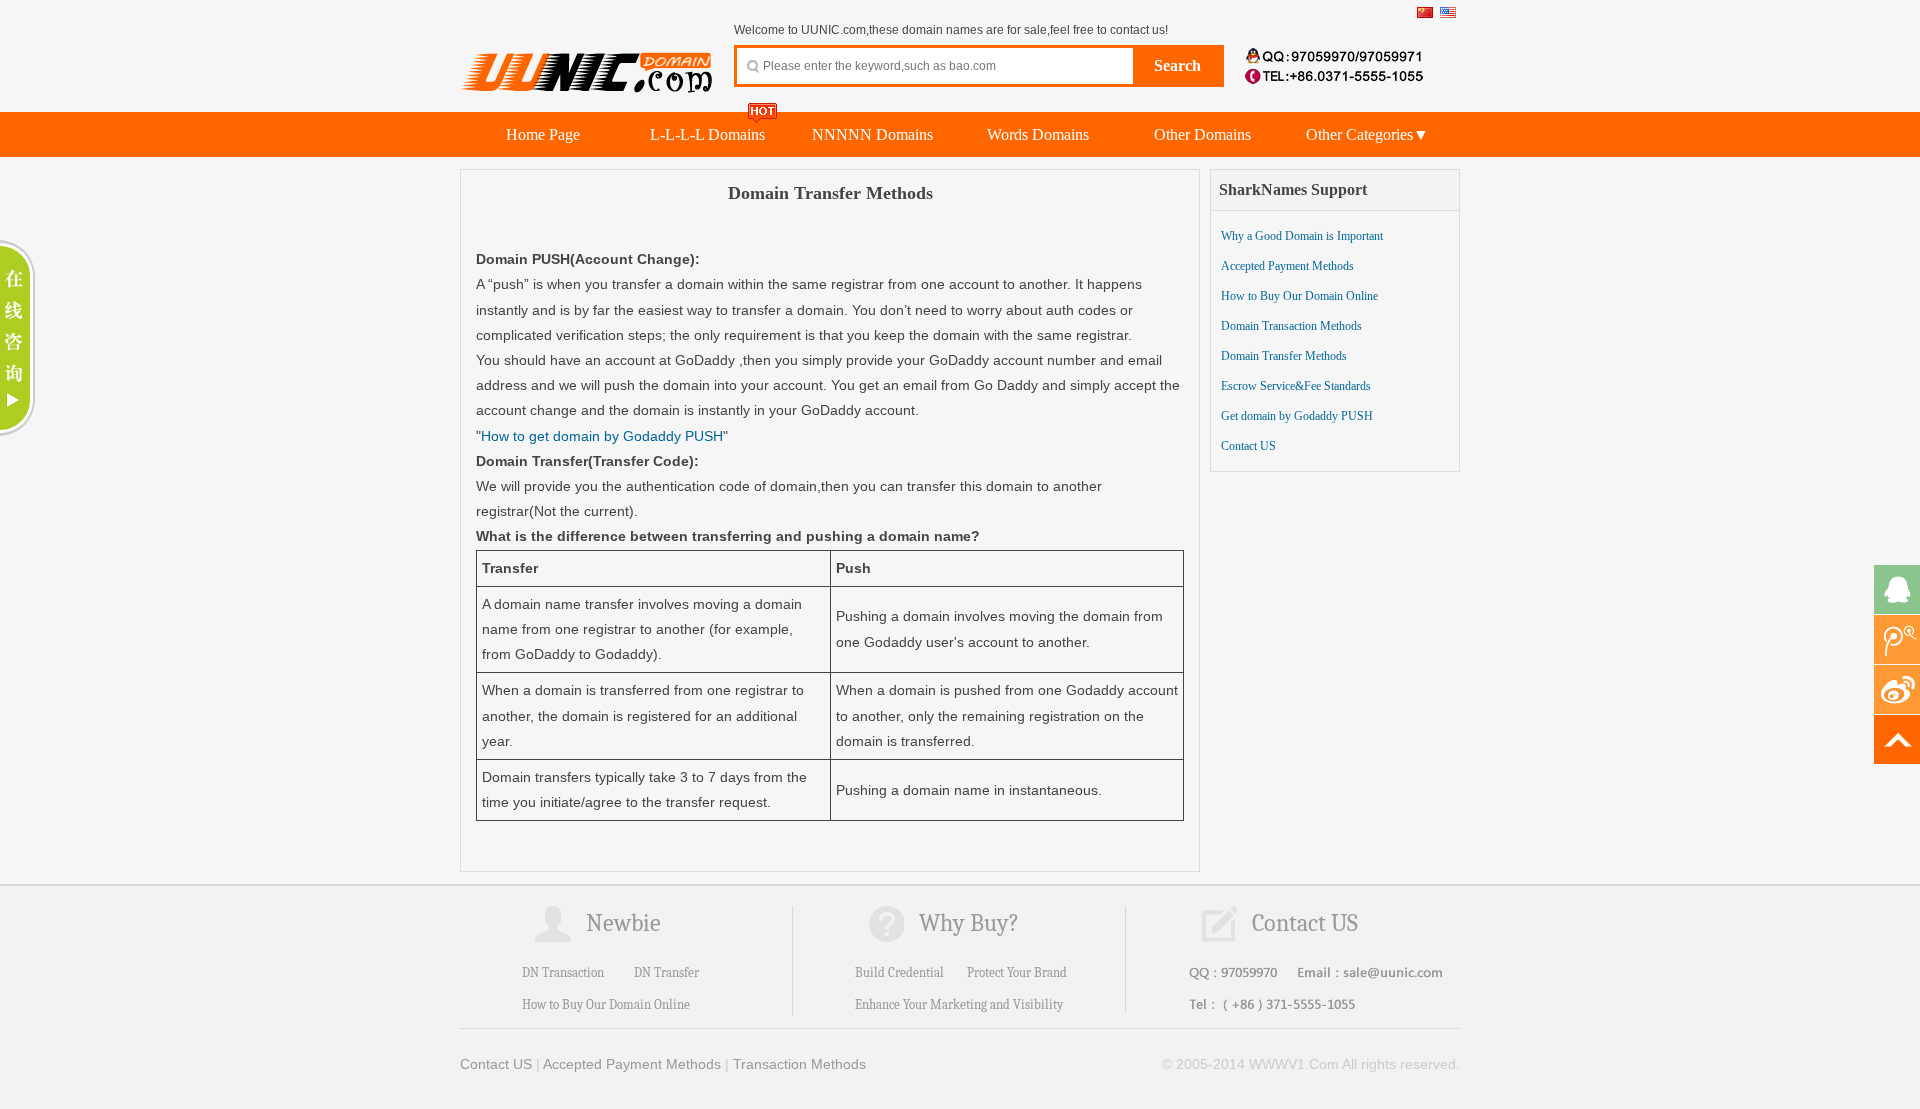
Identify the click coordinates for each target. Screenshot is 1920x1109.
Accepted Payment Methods (1287, 266)
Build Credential (899, 972)
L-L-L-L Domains (707, 134)
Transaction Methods (799, 1064)
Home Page (543, 134)
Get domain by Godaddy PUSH (1297, 416)
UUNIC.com (587, 61)
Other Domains (1202, 134)
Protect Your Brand (1017, 972)
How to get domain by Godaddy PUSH (602, 436)
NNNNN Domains (872, 134)
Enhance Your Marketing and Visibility (959, 1004)
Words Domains (1038, 134)
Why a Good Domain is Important (1302, 236)
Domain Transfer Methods (1284, 356)
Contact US (1248, 446)
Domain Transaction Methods (1291, 326)
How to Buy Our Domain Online (1299, 296)
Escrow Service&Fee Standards (1296, 386)
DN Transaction (563, 972)
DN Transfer (666, 972)
